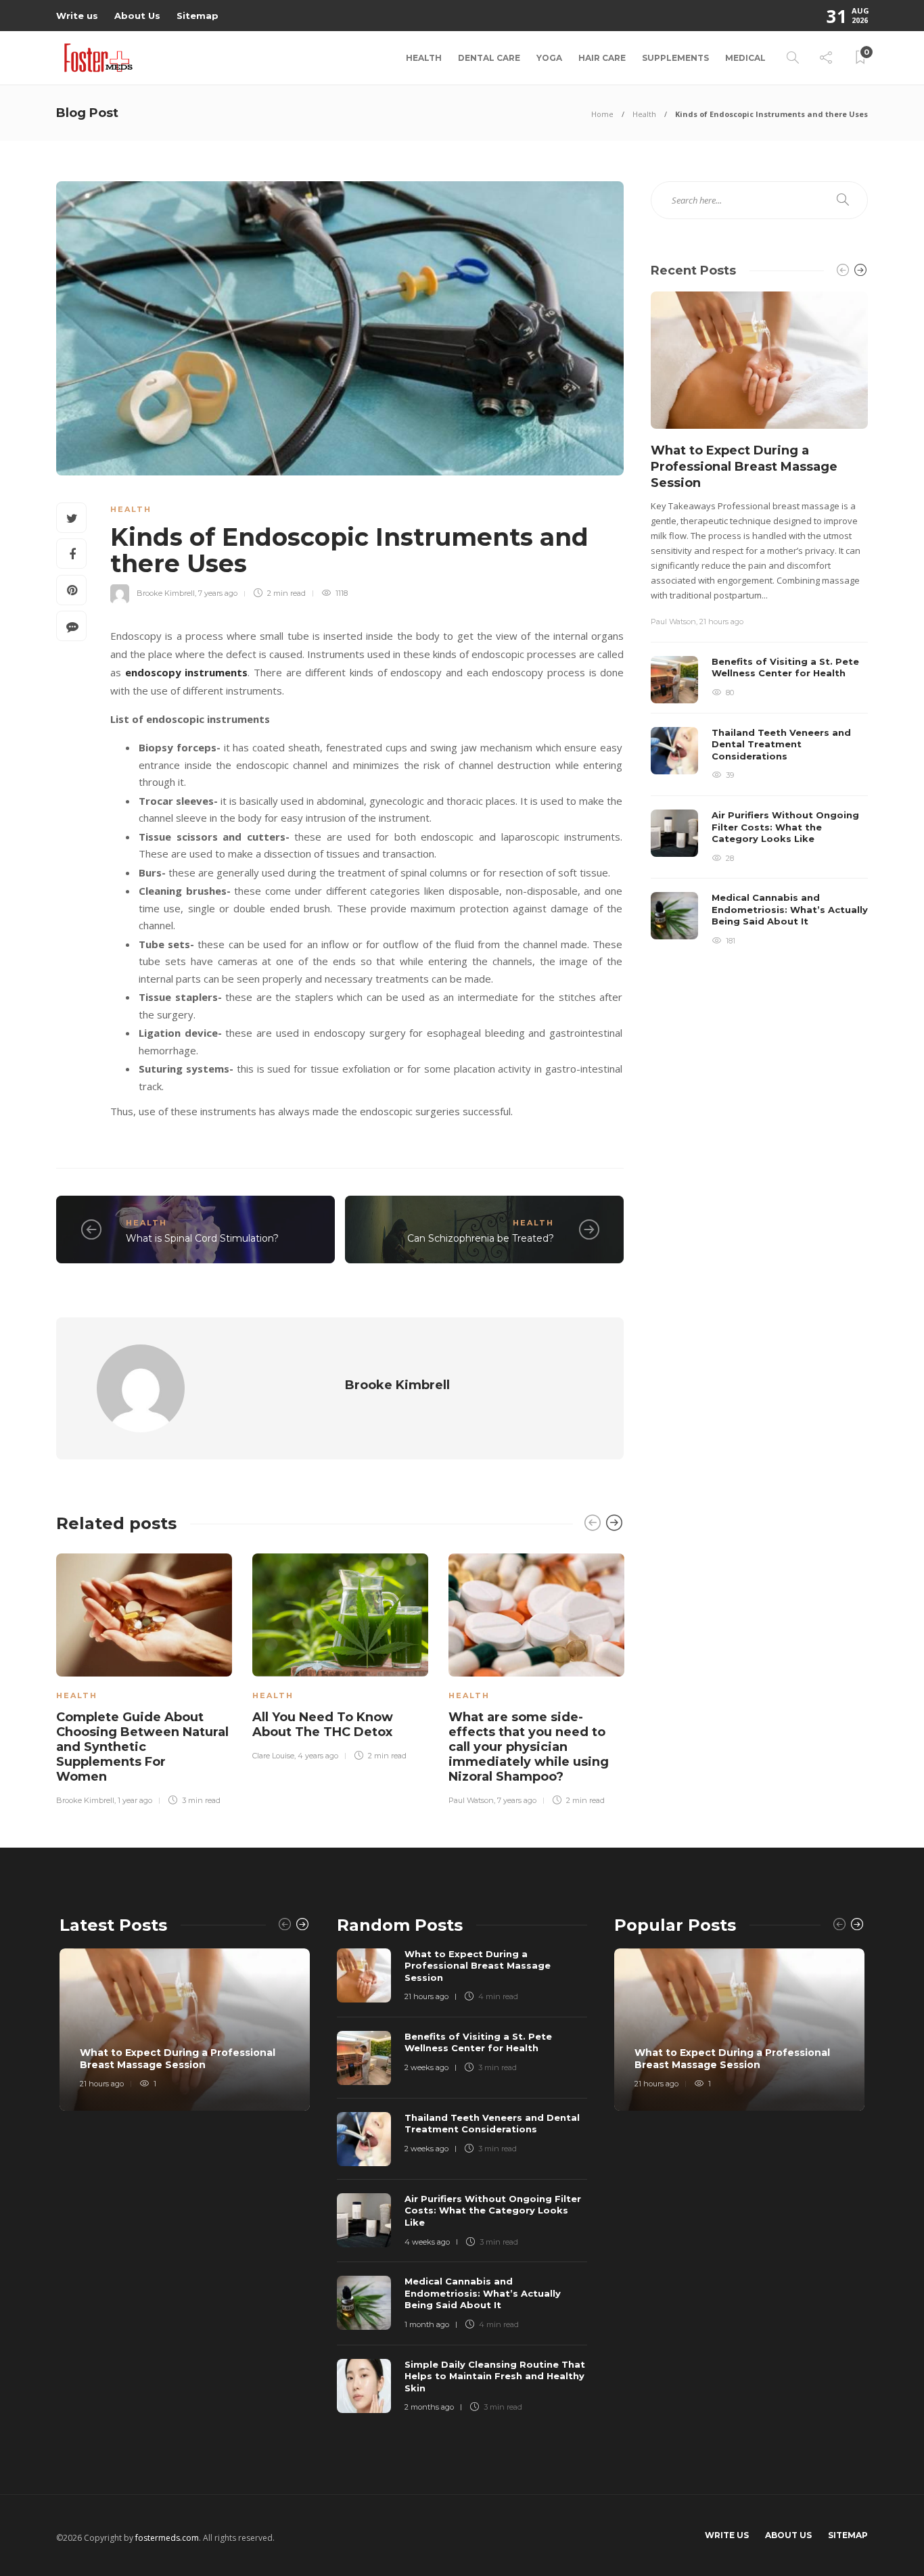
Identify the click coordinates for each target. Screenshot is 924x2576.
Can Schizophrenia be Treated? (481, 1238)
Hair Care (602, 58)
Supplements (675, 58)
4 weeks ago (427, 2242)
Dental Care (489, 58)
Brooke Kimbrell (166, 593)
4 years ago (318, 1756)
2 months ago (429, 2407)
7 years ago (218, 593)
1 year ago (135, 1800)
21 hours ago (721, 622)
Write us (77, 16)
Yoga (549, 58)
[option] (144, 1677)
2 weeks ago (426, 2067)
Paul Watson (471, 1800)
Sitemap (198, 16)
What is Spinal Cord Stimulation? (202, 1238)
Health (424, 58)
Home (602, 114)
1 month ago (427, 2324)
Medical (745, 58)
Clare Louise (273, 1756)
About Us (137, 16)
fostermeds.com (167, 2538)
